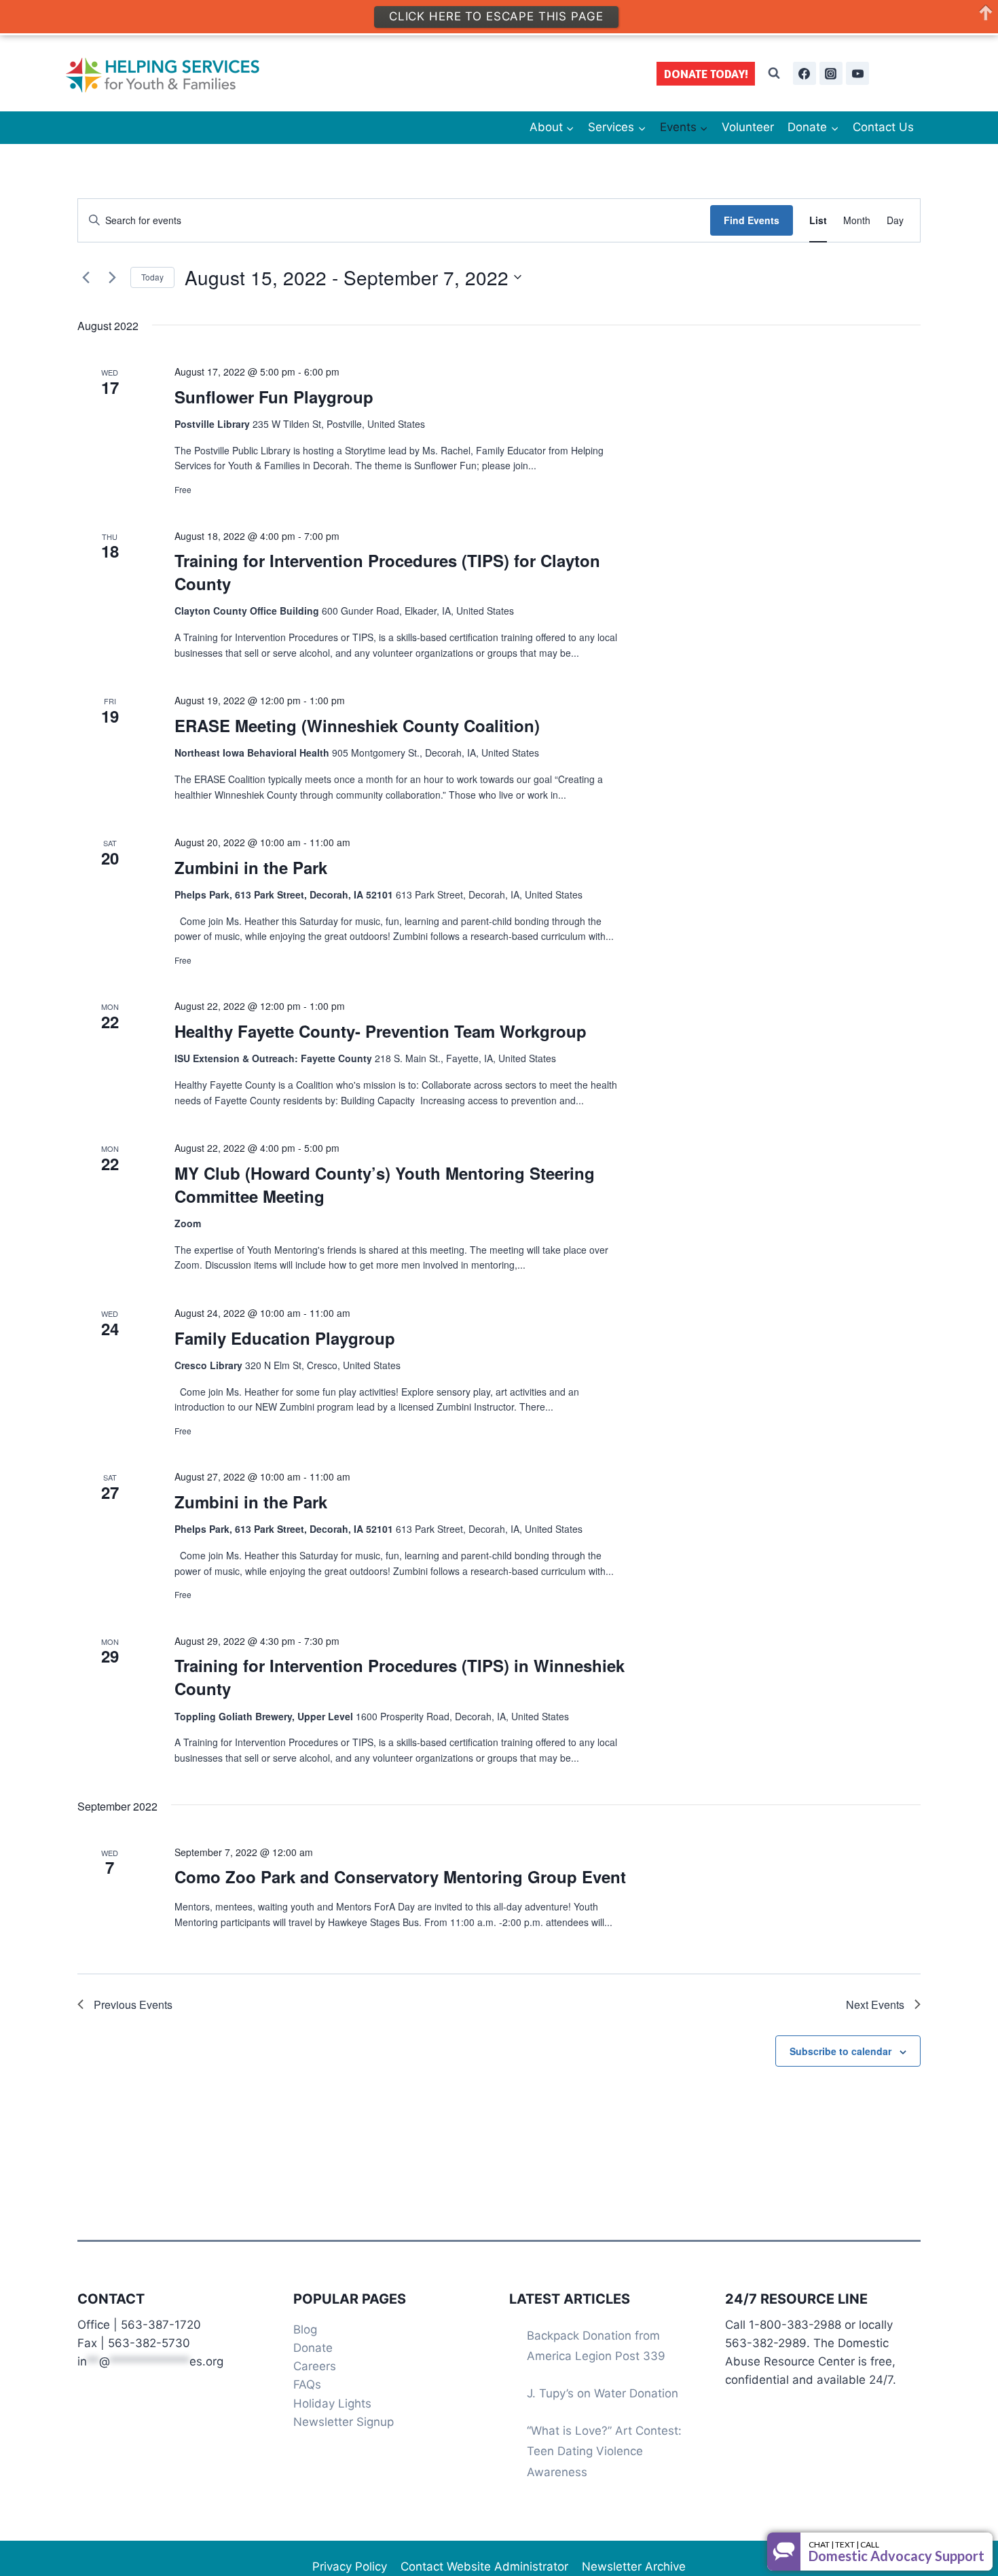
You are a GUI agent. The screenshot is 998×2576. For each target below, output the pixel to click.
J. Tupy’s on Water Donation (603, 2393)
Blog (305, 2329)
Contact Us (883, 127)
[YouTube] (857, 73)
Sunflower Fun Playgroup (274, 397)
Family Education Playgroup (285, 1338)
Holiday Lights (332, 2403)
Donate (313, 2348)
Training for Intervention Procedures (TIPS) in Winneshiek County (400, 1677)
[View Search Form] (774, 73)
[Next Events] (112, 277)
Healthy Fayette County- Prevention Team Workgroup (381, 1031)
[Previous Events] (86, 277)
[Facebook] (805, 73)
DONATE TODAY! (706, 74)
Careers (315, 2366)
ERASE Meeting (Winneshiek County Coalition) (357, 725)
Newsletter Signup (344, 2422)
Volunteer (748, 127)
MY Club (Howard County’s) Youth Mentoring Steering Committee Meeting (385, 1184)
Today (152, 277)
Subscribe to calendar (840, 2051)
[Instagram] (831, 73)
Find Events (752, 220)
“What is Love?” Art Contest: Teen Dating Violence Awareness (604, 2451)
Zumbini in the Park (251, 867)
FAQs (307, 2384)
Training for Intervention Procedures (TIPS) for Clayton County (387, 572)
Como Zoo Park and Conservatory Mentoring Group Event (400, 1876)
